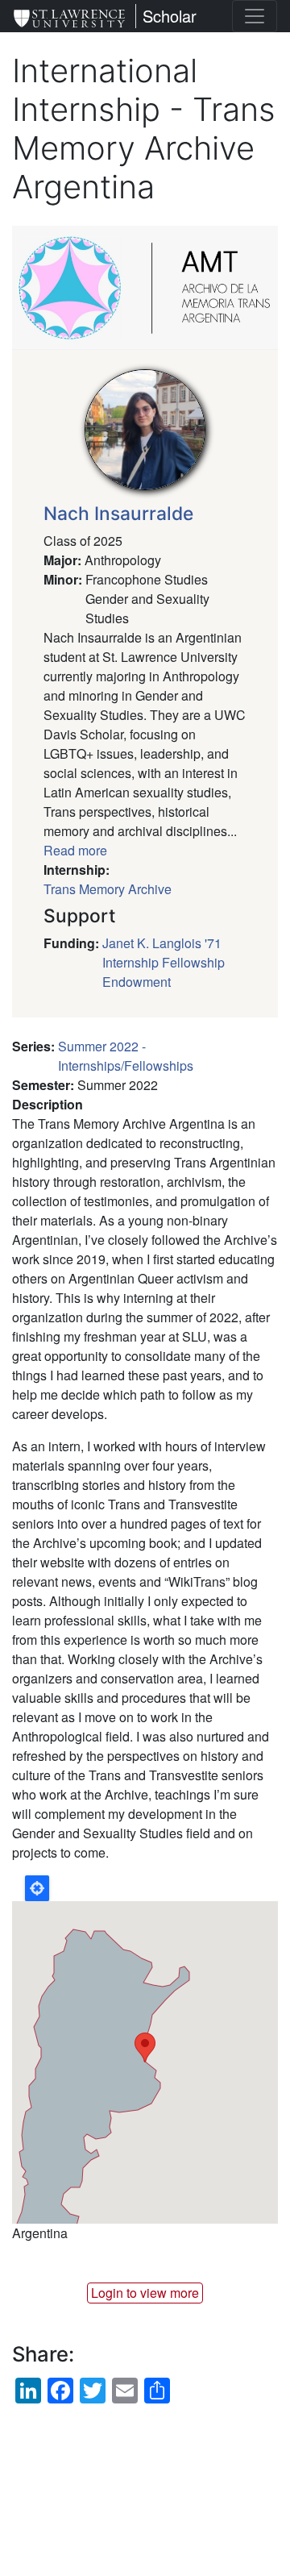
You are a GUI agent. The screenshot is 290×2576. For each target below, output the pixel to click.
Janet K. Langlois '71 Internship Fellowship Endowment (164, 962)
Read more (75, 850)
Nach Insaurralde (118, 514)
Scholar (170, 16)
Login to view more (145, 2293)
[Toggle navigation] (255, 16)
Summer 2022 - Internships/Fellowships (126, 1056)
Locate (37, 1888)
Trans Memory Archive (108, 889)
